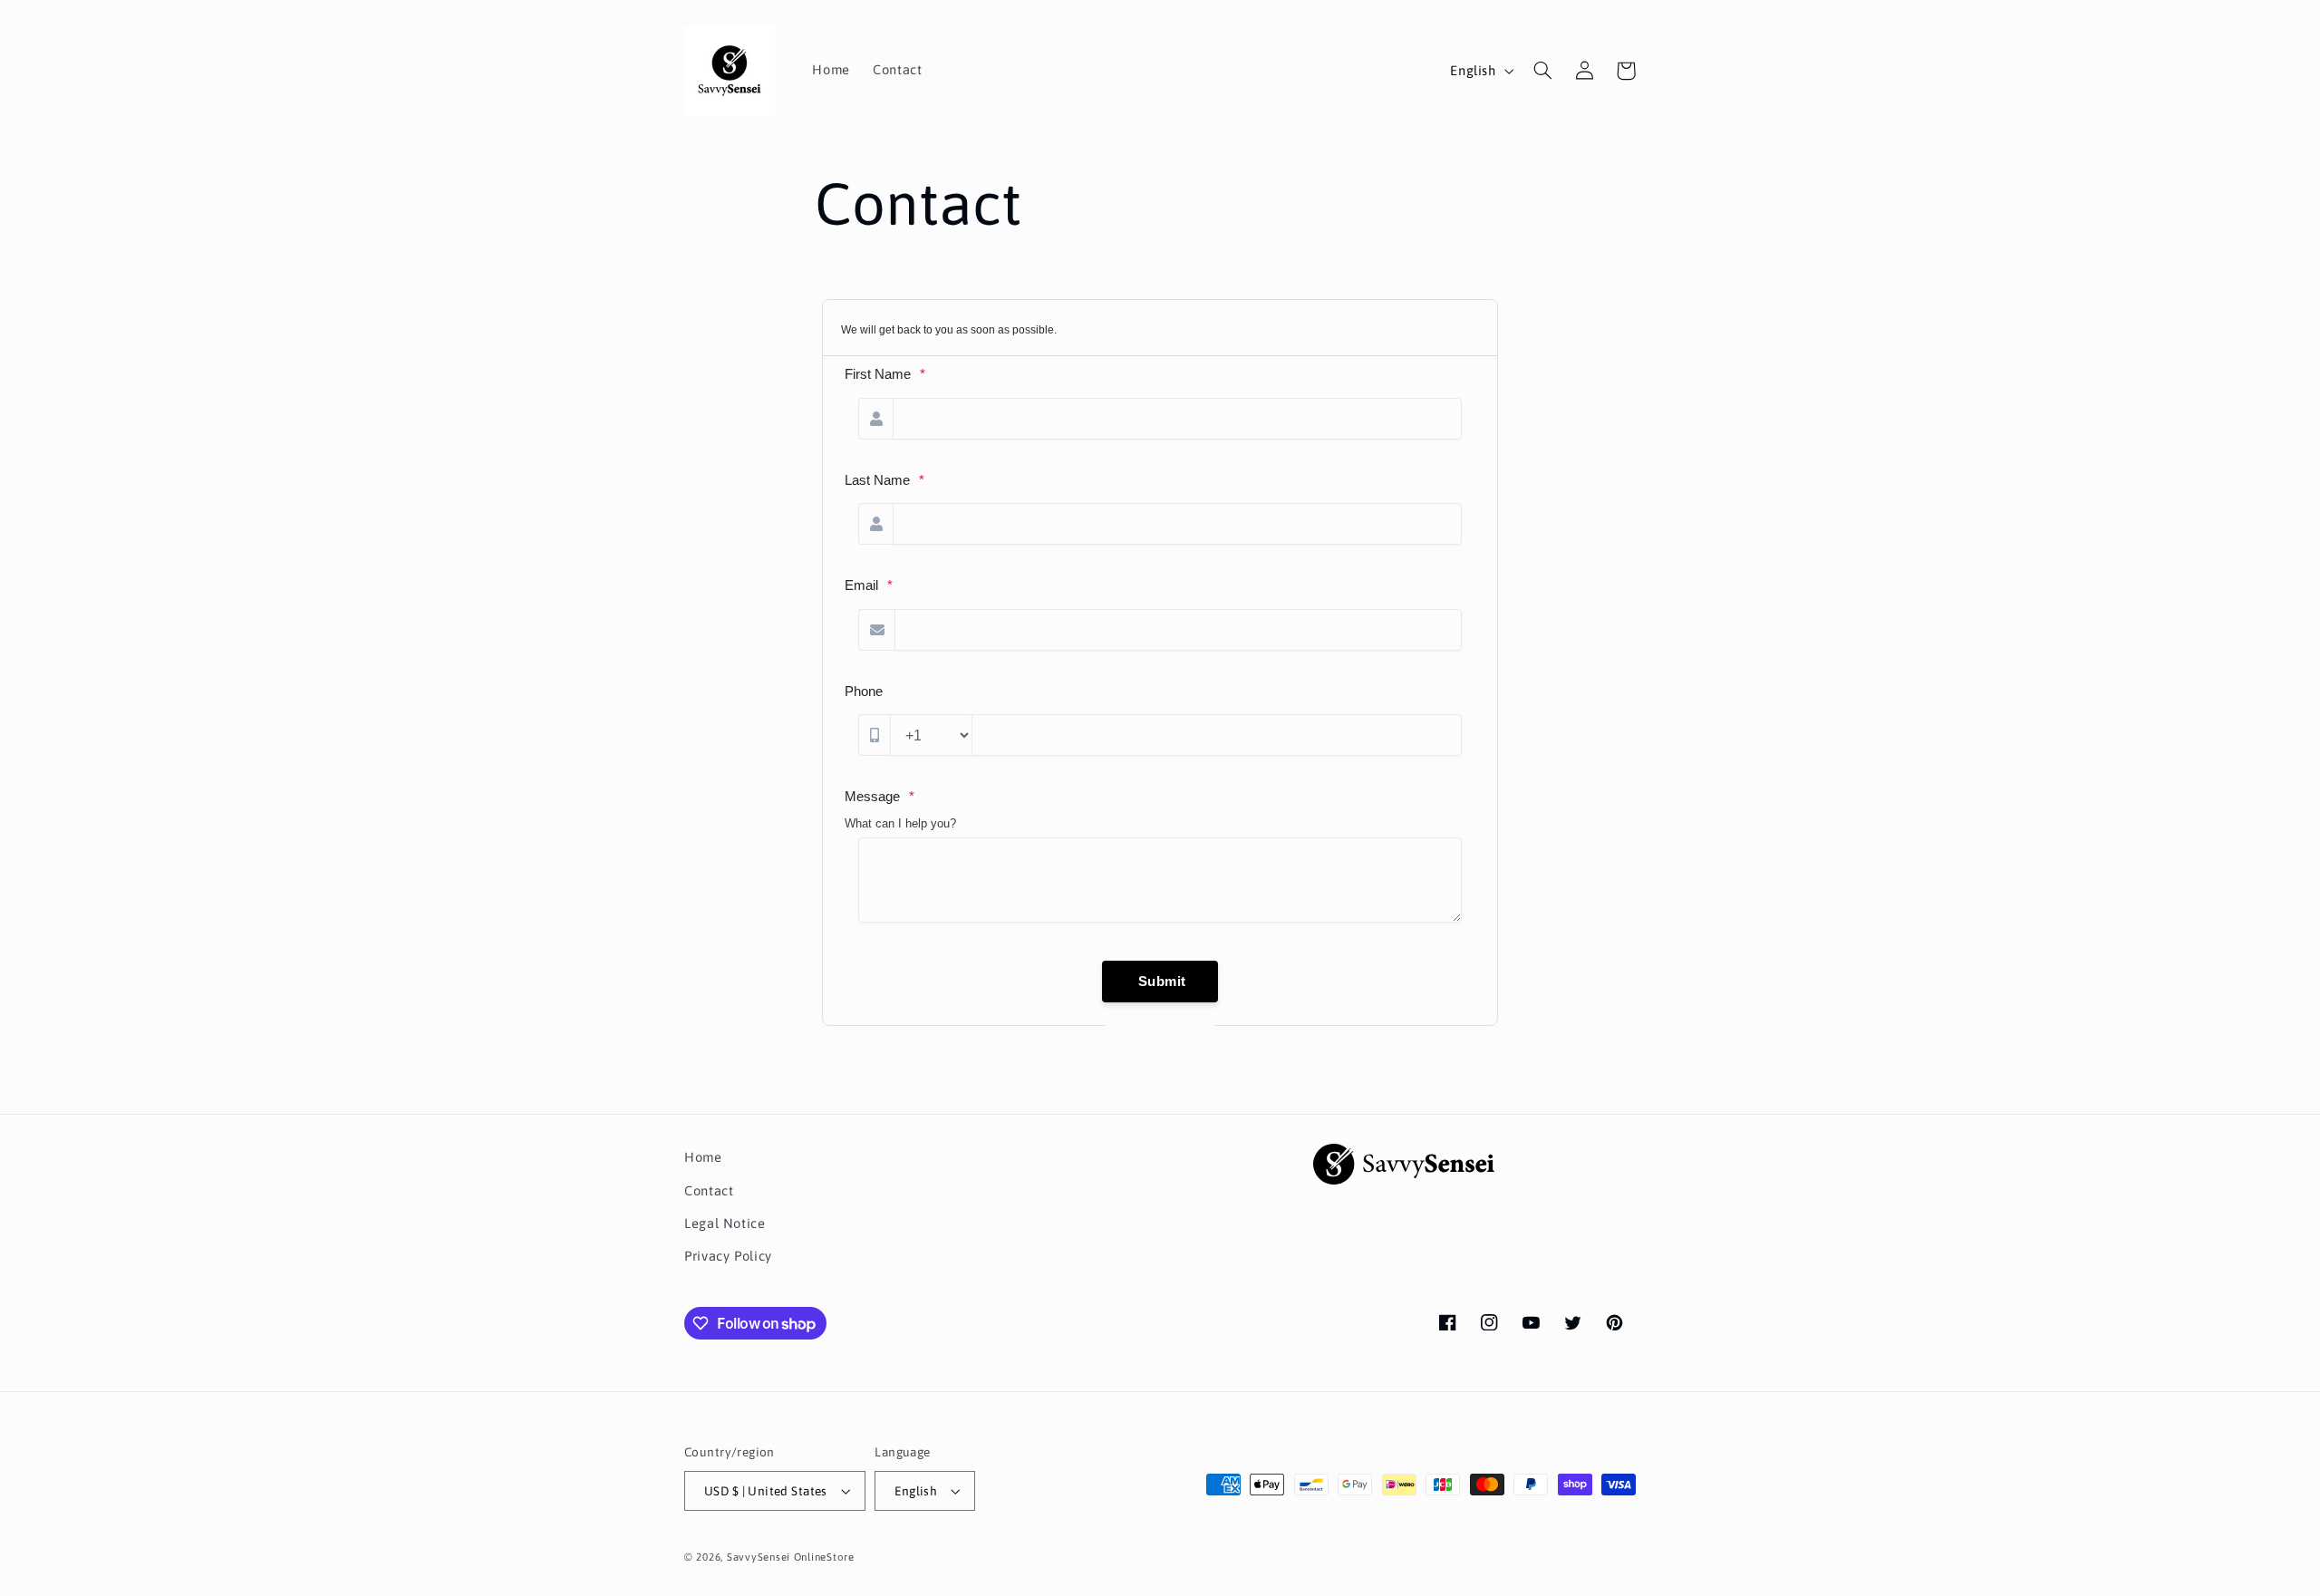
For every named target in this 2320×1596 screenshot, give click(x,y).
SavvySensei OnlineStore (791, 1557)
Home (703, 1157)
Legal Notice (725, 1223)
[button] (1542, 71)
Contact (709, 1190)
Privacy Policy (728, 1256)
